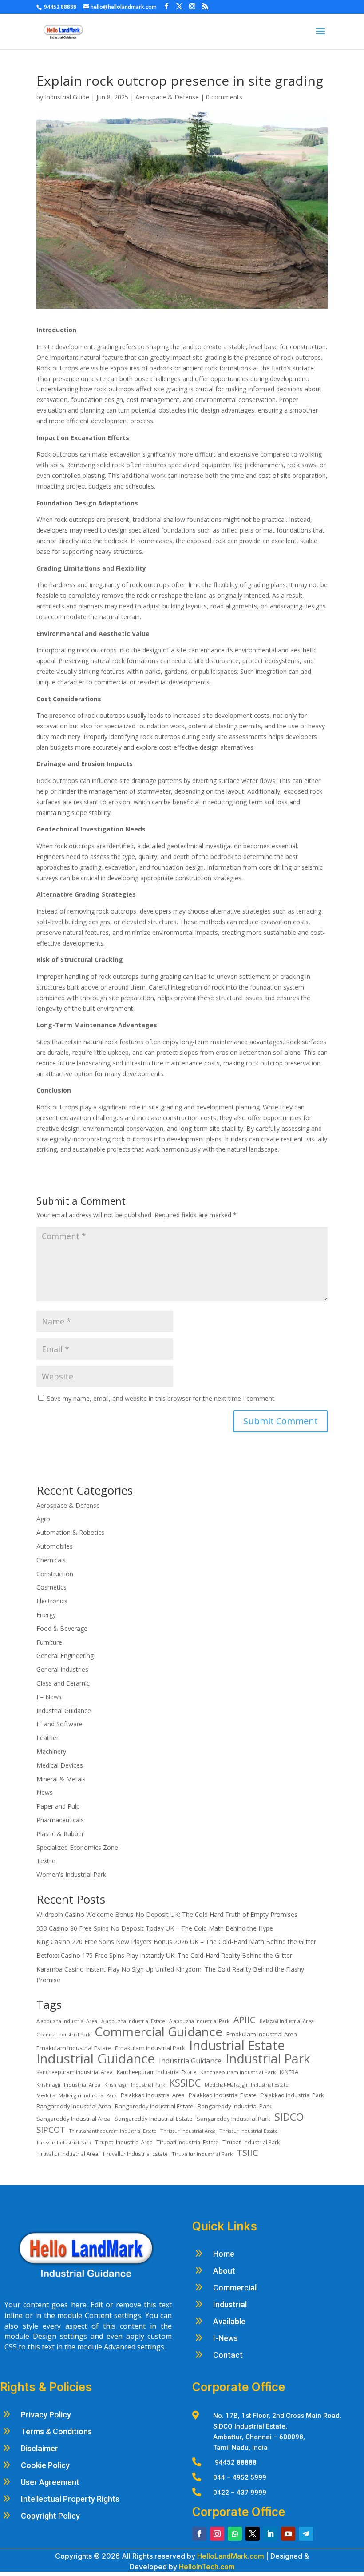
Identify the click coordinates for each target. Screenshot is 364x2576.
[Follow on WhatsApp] (235, 2534)
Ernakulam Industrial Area (262, 2034)
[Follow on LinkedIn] (270, 2534)
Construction (55, 1574)
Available (229, 2321)
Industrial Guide (67, 97)
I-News (226, 2338)
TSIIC (247, 2153)
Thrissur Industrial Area (188, 2131)
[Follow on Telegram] (306, 2534)
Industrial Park (268, 2059)
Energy (46, 1615)
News (45, 1792)
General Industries (62, 1669)
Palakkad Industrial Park (292, 2095)
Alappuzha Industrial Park (199, 2021)
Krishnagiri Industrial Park (135, 2085)
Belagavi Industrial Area (287, 2021)
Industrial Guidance (64, 1711)
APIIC (245, 2020)
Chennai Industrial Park (63, 2035)
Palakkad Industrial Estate (223, 2095)
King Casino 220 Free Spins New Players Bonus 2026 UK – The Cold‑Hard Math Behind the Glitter (176, 1942)
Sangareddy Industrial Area (73, 2119)
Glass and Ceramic (63, 1683)
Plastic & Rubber (60, 1834)
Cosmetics (51, 1587)
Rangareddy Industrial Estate (154, 2106)
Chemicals (51, 1560)
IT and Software (60, 1724)
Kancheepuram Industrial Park (238, 2072)
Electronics (52, 1601)
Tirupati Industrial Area (124, 2142)
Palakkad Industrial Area (153, 2095)
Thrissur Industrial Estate (249, 2131)
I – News (49, 1697)
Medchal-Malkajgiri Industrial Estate (247, 2085)
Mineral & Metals (61, 1779)
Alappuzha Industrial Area (67, 2021)
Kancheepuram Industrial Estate (156, 2072)
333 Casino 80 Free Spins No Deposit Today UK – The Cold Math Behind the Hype (155, 1928)
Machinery (51, 1751)
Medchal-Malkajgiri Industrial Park (77, 2095)
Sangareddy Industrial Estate (154, 2119)
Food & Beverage (62, 1628)
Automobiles (55, 1546)
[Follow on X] (253, 2534)
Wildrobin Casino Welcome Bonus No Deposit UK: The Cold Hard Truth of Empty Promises (167, 1914)
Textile (46, 1861)
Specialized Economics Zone (77, 1847)
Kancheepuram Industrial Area (75, 2072)
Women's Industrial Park (71, 1874)
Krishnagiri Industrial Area (68, 2085)
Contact (228, 2355)
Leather (47, 1738)
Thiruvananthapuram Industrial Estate (113, 2131)
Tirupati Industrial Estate (188, 2142)
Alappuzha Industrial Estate (133, 2021)
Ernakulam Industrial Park (150, 2048)
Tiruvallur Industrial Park (202, 2154)
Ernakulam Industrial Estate (74, 2048)
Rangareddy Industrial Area (74, 2106)
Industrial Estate (237, 2046)
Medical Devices (60, 1765)
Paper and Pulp (58, 1806)
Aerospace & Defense (167, 97)
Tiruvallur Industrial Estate (135, 2154)
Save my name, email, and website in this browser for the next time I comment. (161, 1398)
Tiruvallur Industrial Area (67, 2154)
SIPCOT (51, 2130)
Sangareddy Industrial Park (233, 2119)
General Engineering (65, 1656)
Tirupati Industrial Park (251, 2142)
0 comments (224, 97)
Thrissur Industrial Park (64, 2142)
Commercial (235, 2288)
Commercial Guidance (158, 2032)
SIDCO (289, 2117)
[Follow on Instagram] (217, 2534)
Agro (43, 1519)
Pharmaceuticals (60, 1820)
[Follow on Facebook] (199, 2534)
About (224, 2271)
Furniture (49, 1642)
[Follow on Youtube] (288, 2534)
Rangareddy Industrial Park (235, 2106)
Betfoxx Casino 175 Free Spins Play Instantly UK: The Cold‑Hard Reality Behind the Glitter (164, 1955)
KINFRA (289, 2072)
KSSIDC (185, 2083)
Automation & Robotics (70, 1532)
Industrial (230, 2304)
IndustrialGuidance (190, 2061)
